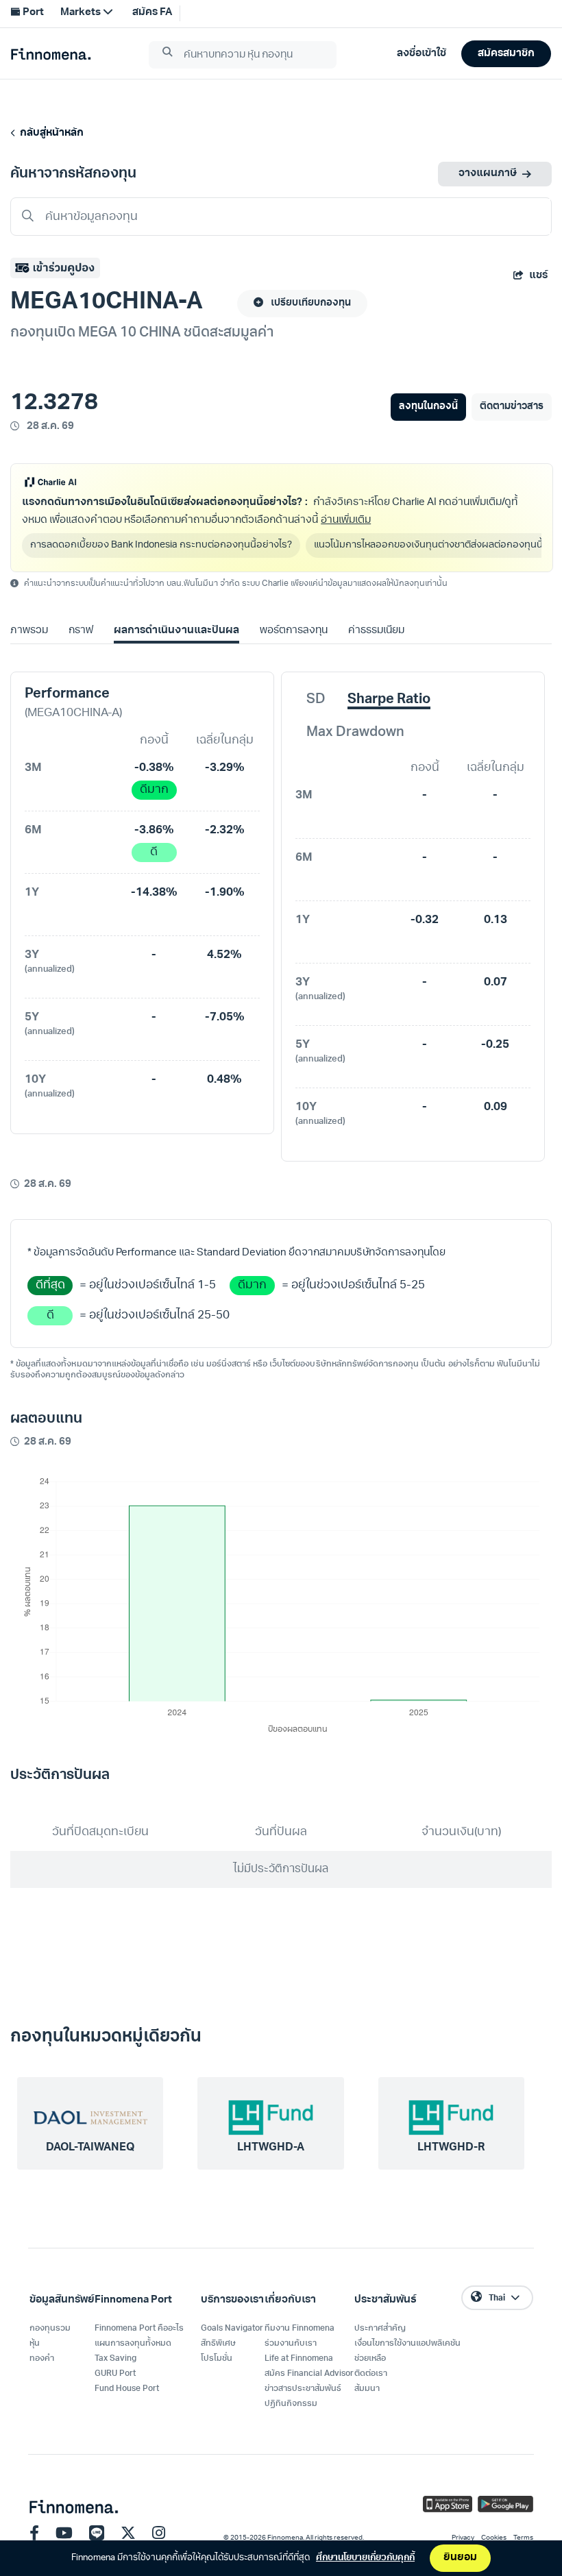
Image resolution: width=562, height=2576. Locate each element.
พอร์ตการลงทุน (294, 631)
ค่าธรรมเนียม (376, 631)
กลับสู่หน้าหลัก (50, 133)
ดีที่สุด (50, 1285)
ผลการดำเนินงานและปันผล (176, 631)
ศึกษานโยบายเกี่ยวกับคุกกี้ (365, 2558)
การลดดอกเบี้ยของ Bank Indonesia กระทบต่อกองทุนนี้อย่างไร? (161, 545)
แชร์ (538, 276)
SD (316, 700)
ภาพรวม (29, 631)
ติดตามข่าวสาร (512, 407)
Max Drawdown (355, 733)
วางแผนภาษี (488, 174)
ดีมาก (154, 790)
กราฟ (81, 631)
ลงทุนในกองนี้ (428, 407)
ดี (154, 852)
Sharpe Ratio (389, 700)
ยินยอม (460, 2558)
